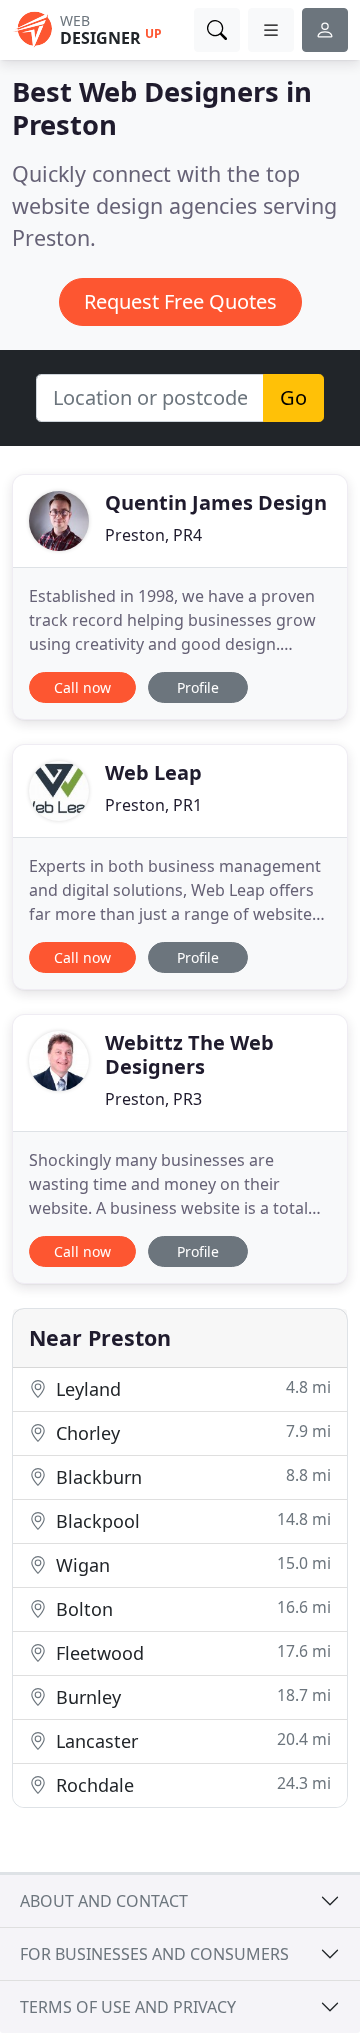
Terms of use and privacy (128, 2007)
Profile (198, 687)
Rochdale (191, 1784)
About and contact (104, 1901)
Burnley (191, 1696)
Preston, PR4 (153, 535)
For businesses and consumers (154, 1954)
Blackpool (191, 1520)
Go (293, 397)
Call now (82, 687)
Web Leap (153, 772)
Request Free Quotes (180, 301)
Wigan (191, 1564)
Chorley (191, 1432)
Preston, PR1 (153, 805)
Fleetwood (191, 1652)
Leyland (191, 1388)
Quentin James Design (216, 502)
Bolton (191, 1608)
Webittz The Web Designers (189, 1054)
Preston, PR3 (153, 1099)
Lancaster (191, 1740)
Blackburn (191, 1476)
